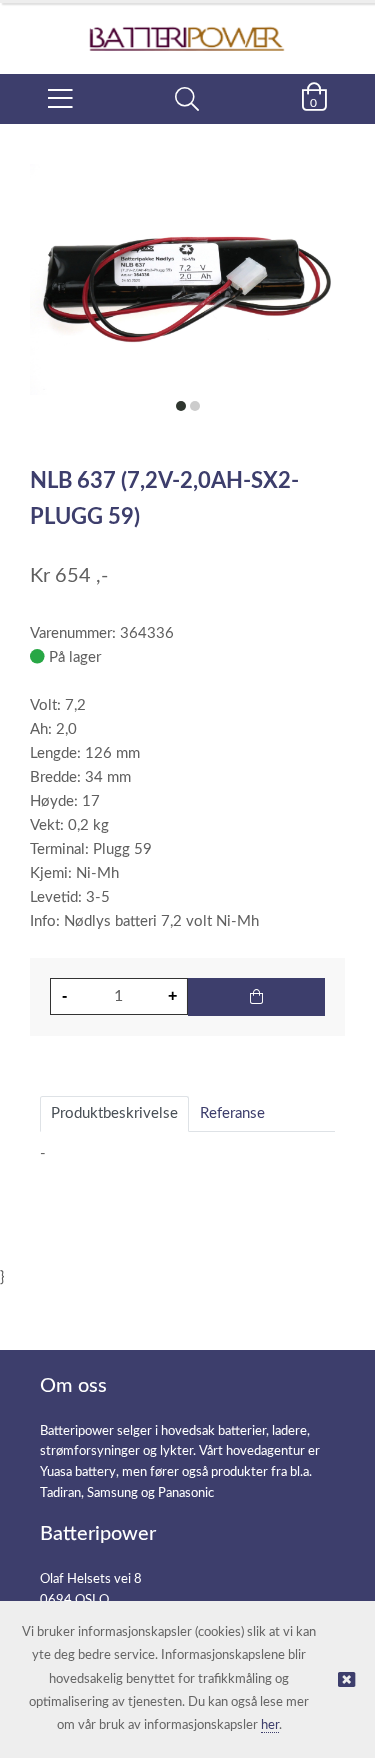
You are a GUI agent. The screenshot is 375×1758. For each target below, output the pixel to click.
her (270, 1725)
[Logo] (187, 28)
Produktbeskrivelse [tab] (114, 1113)
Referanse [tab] (232, 1113)
